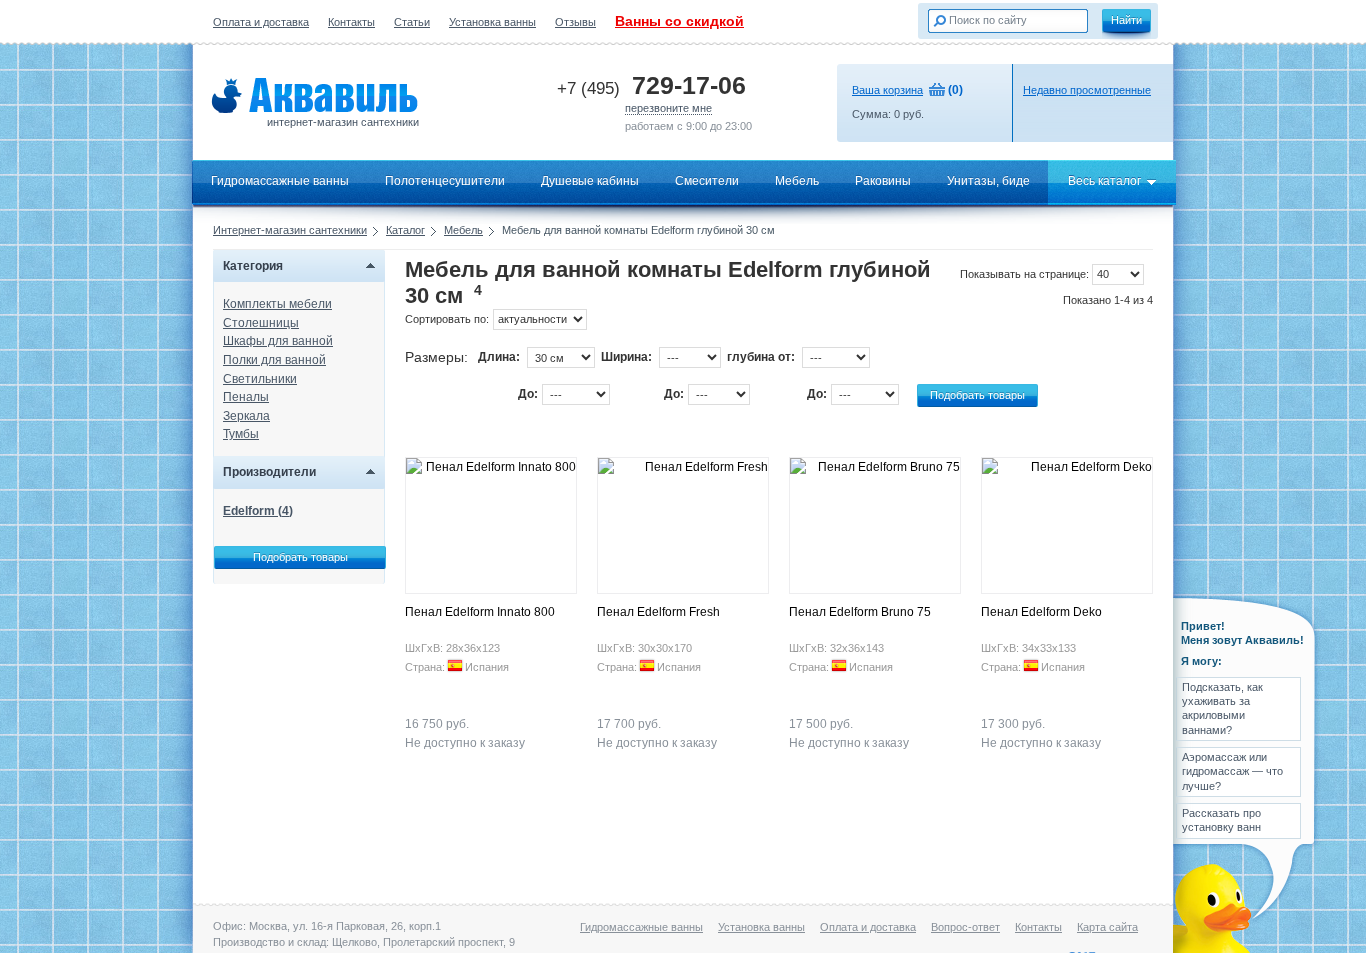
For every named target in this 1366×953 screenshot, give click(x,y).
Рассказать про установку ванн (1221, 820)
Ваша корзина (887, 90)
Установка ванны (492, 22)
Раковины (883, 181)
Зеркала (246, 416)
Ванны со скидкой (679, 21)
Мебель (797, 181)
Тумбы (241, 434)
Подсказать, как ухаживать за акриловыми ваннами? (1222, 708)
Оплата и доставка (261, 22)
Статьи (412, 22)
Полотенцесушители (445, 181)
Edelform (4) (258, 511)
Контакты (351, 22)
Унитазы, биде (988, 181)
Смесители (707, 181)
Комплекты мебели (277, 304)
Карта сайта (1107, 927)
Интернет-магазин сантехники (290, 230)
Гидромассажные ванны (280, 181)
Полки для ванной (274, 360)
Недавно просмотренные (1087, 90)
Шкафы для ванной (278, 341)
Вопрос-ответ (965, 927)
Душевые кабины (590, 181)
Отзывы (575, 22)
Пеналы (246, 397)
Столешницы (261, 323)
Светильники (260, 379)
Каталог (405, 230)
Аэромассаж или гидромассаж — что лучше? (1232, 771)
